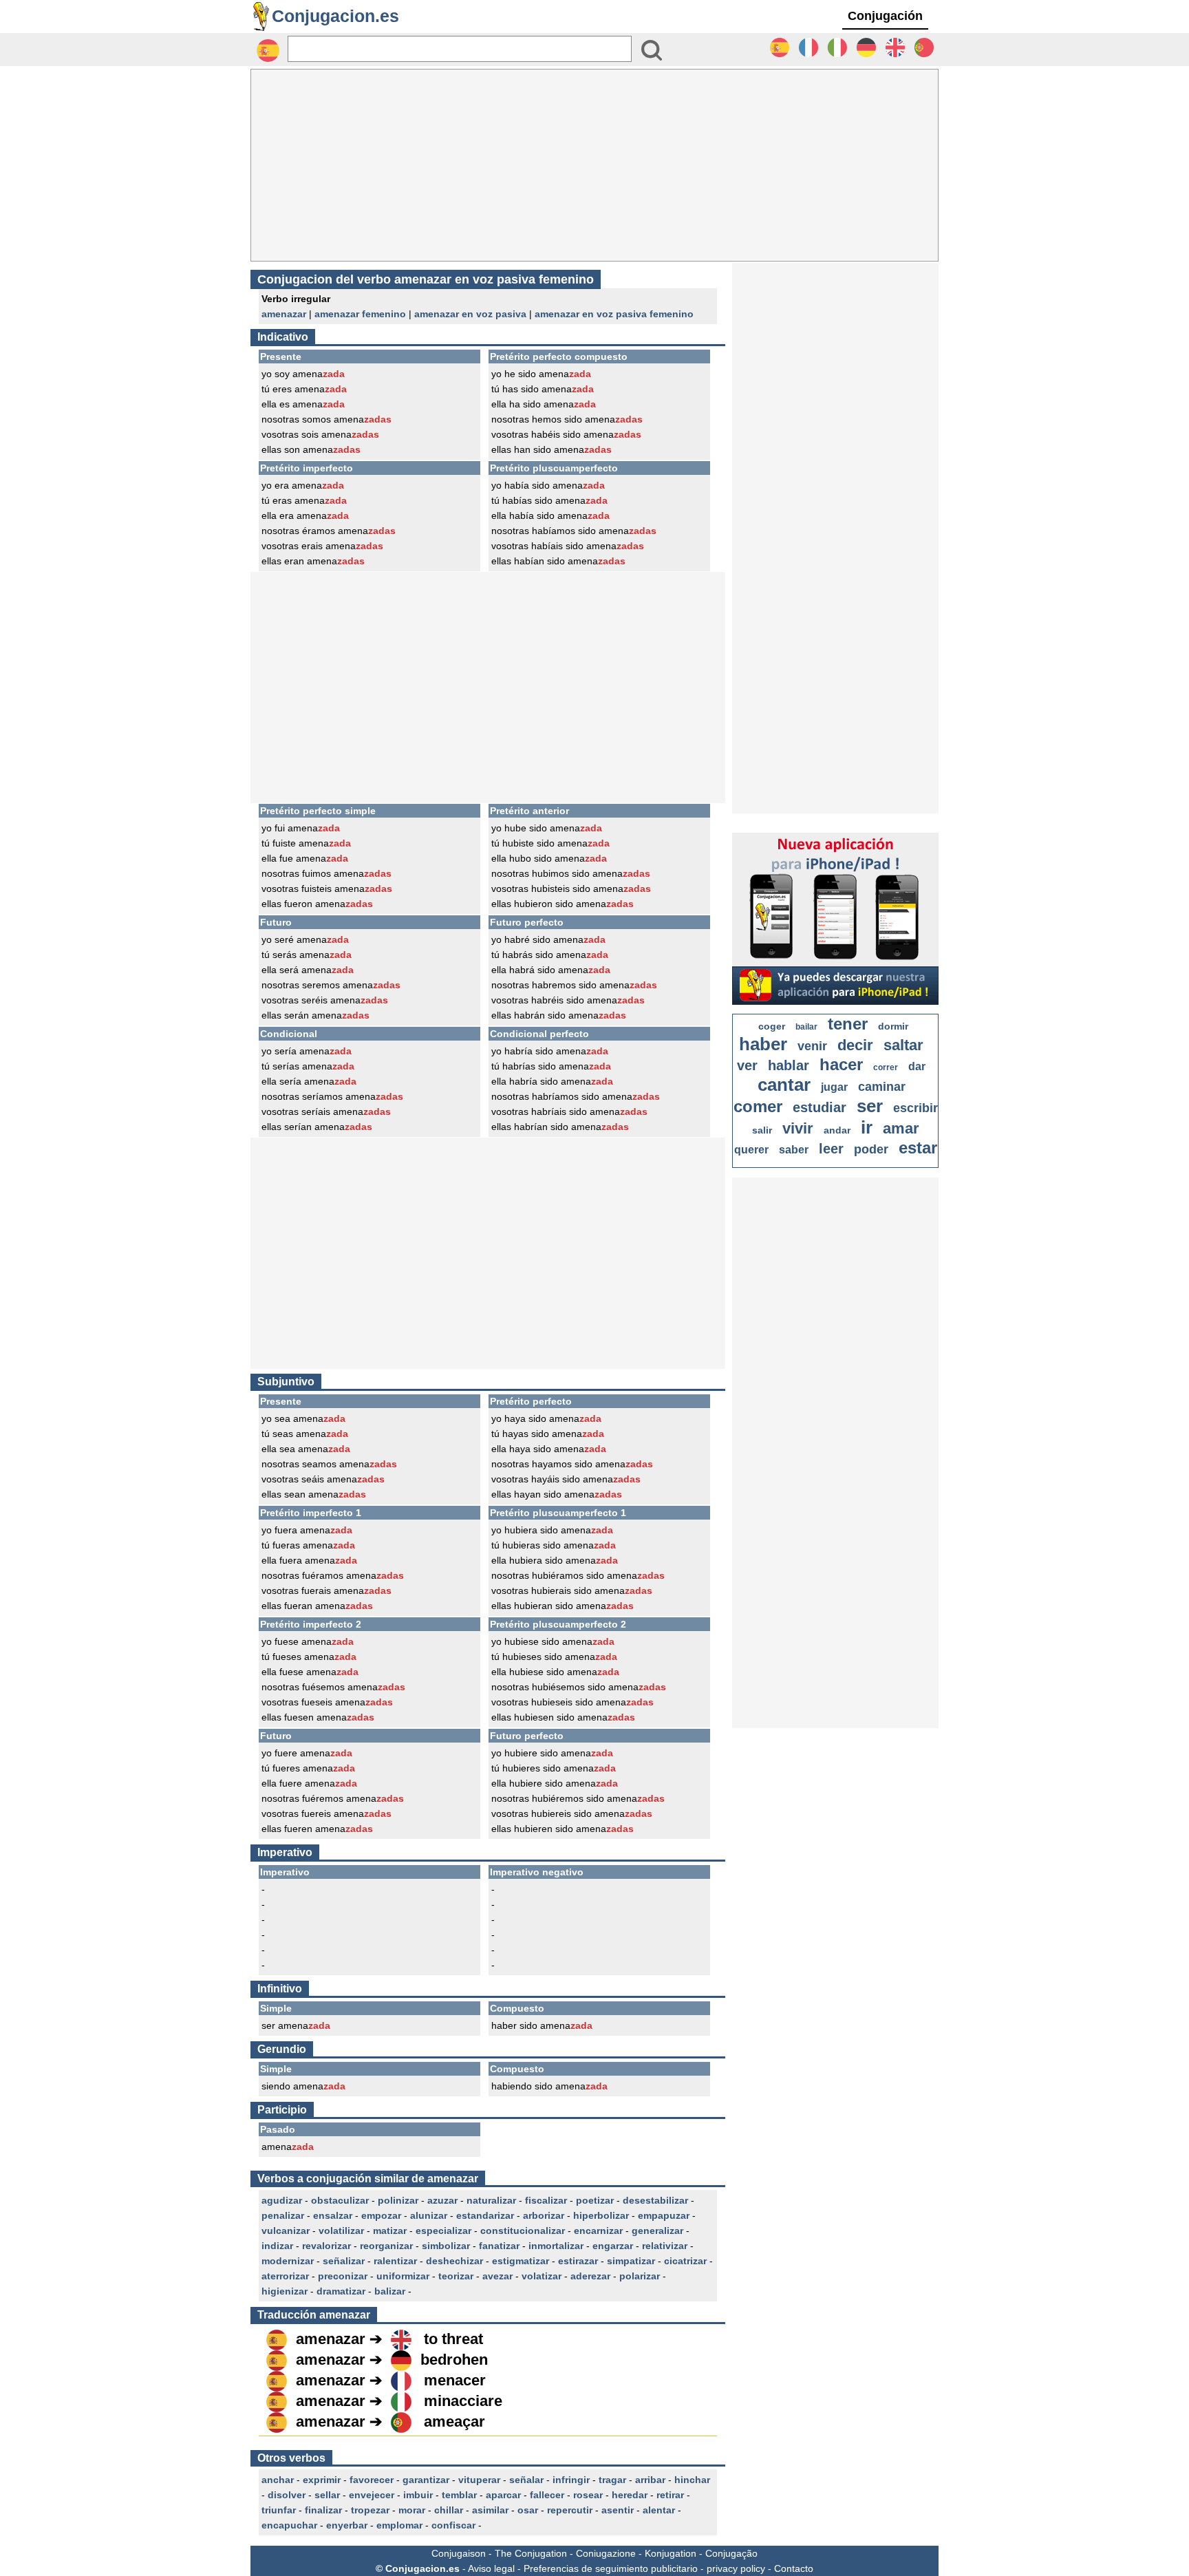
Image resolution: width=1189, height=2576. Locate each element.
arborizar (544, 2215)
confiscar (453, 2525)
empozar (381, 2215)
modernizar (288, 2261)
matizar (390, 2231)
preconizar (343, 2276)
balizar (390, 2291)
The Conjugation (531, 2553)
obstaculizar (340, 2200)
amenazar (284, 314)
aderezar (590, 2276)
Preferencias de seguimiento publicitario (611, 2568)
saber (794, 1150)
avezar (497, 2276)
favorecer (372, 2480)
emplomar (399, 2525)
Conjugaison (459, 2553)
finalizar (323, 2510)
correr (886, 1067)
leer (831, 1149)
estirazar (578, 2261)
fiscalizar (546, 2200)
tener (848, 1024)
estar (918, 1148)
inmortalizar (556, 2246)
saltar (903, 1045)
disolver (287, 2495)
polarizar (640, 2276)
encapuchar (289, 2525)
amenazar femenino (360, 314)
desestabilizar (655, 2200)
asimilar (490, 2510)
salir (762, 1130)
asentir (618, 2510)
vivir (798, 1128)
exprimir (322, 2480)
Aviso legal (491, 2568)
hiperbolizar (601, 2215)
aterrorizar (285, 2276)
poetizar (595, 2200)
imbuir (418, 2495)
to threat (453, 2339)
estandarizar (485, 2215)
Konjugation (671, 2553)
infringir (571, 2480)
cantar (784, 1085)
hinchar (692, 2480)
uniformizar (403, 2276)
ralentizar (395, 2261)
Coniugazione (606, 2553)
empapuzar (664, 2215)
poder (871, 1149)
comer (758, 1106)
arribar (650, 2480)
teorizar (456, 2276)
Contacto (794, 2568)
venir (812, 1046)
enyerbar (347, 2525)
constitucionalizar (523, 2231)
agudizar (282, 2200)
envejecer (372, 2495)
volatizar (542, 2276)
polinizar (398, 2200)
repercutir (570, 2510)
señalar (526, 2480)
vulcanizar (286, 2231)
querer (751, 1150)
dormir (893, 1026)
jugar (834, 1087)
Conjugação (731, 2553)
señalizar (344, 2261)
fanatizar (499, 2246)
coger (772, 1026)
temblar (459, 2495)
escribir (915, 1108)
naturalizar (491, 2200)
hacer (841, 1064)
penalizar (283, 2215)
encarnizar (598, 2231)
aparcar (503, 2495)
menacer (455, 2380)
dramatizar (341, 2291)
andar (837, 1130)
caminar (882, 1087)
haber (763, 1044)
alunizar (429, 2215)
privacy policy (736, 2568)
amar (901, 1128)
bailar (806, 1027)
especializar (443, 2231)
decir (855, 1045)
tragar (612, 2480)
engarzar (613, 2246)
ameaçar (454, 2421)
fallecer (547, 2495)
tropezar (370, 2510)
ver (747, 1065)
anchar (278, 2480)
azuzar (442, 2200)
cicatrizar (685, 2261)
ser (870, 1106)
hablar (789, 1065)
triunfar (279, 2510)
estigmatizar (521, 2261)
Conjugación (885, 16)
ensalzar (333, 2215)
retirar (670, 2495)
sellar (327, 2495)
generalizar (657, 2231)
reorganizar (386, 2246)
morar (412, 2510)
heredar (630, 2495)
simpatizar (631, 2261)
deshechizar (454, 2261)
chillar (449, 2510)
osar (528, 2510)
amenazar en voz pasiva (470, 314)
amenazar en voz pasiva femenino (614, 314)
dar (917, 1066)
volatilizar (341, 2231)
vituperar (479, 2480)
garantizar (426, 2480)
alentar (659, 2510)
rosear (588, 2495)
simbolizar (446, 2246)
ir (867, 1127)
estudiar (820, 1107)
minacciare (463, 2401)
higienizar (285, 2291)
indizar (277, 2246)
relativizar (665, 2246)
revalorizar (326, 2246)
